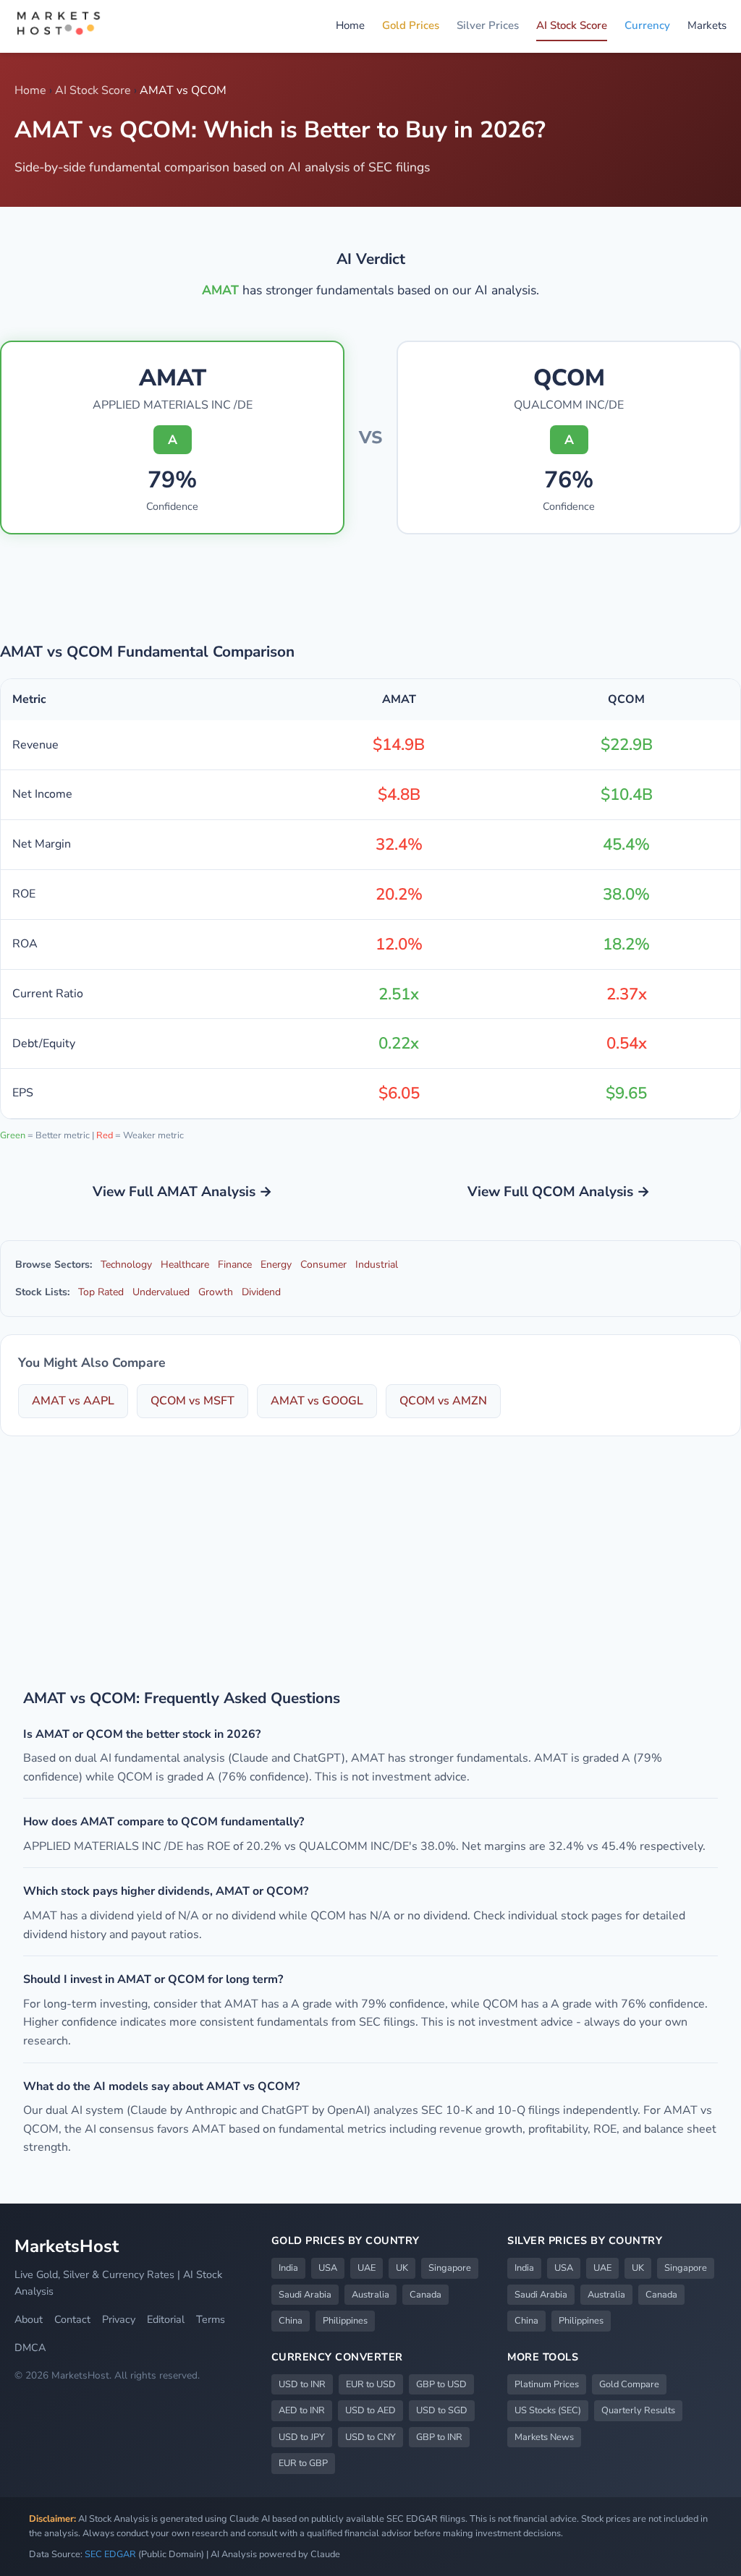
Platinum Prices (547, 2384)
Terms (211, 2319)
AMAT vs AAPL (73, 1401)
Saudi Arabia (305, 2295)
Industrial (377, 1264)
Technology (126, 1264)
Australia (370, 2295)
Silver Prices (488, 25)
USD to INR (302, 2384)
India (288, 2268)
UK (402, 2268)
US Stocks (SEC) (548, 2410)
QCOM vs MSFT (192, 1401)
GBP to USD (441, 2384)
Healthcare (185, 1264)
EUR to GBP (303, 2463)
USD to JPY (302, 2437)
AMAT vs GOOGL (317, 1401)
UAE (367, 2268)
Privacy (119, 2319)
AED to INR (302, 2410)
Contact (72, 2319)
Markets (707, 25)
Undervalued (161, 1292)
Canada (425, 2295)
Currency (647, 25)
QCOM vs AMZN (443, 1401)
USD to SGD (442, 2410)
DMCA (30, 2347)
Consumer (323, 1264)
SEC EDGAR (110, 2554)
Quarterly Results (638, 2410)
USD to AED (370, 2410)
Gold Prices (411, 25)
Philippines (345, 2321)
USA (328, 2268)
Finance (235, 1264)
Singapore (450, 2268)
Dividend (261, 1292)
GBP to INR (439, 2437)
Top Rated (101, 1292)
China (291, 2321)
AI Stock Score (572, 25)
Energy (276, 1264)
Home (350, 25)
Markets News (544, 2437)
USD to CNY (370, 2437)
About (29, 2319)
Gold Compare (629, 2384)
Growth (216, 1292)
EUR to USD (371, 2384)
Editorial (166, 2319)
